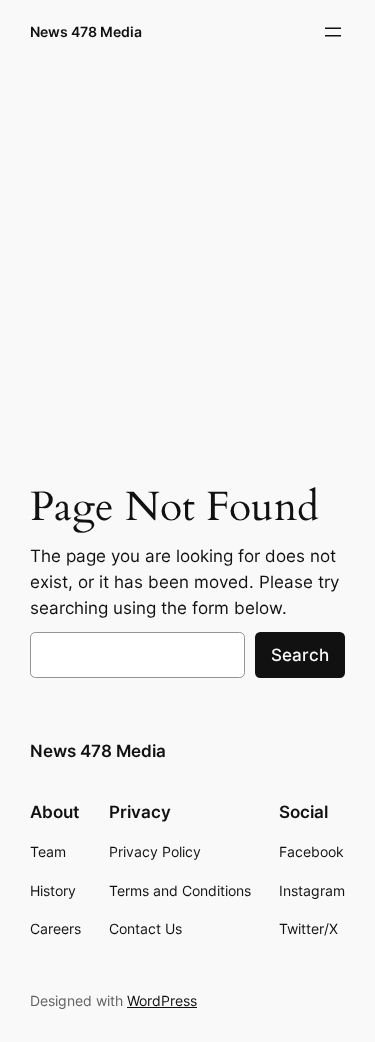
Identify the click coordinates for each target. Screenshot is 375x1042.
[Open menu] (333, 32)
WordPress (162, 1000)
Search (300, 655)
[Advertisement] (187, 267)
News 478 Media (86, 31)
